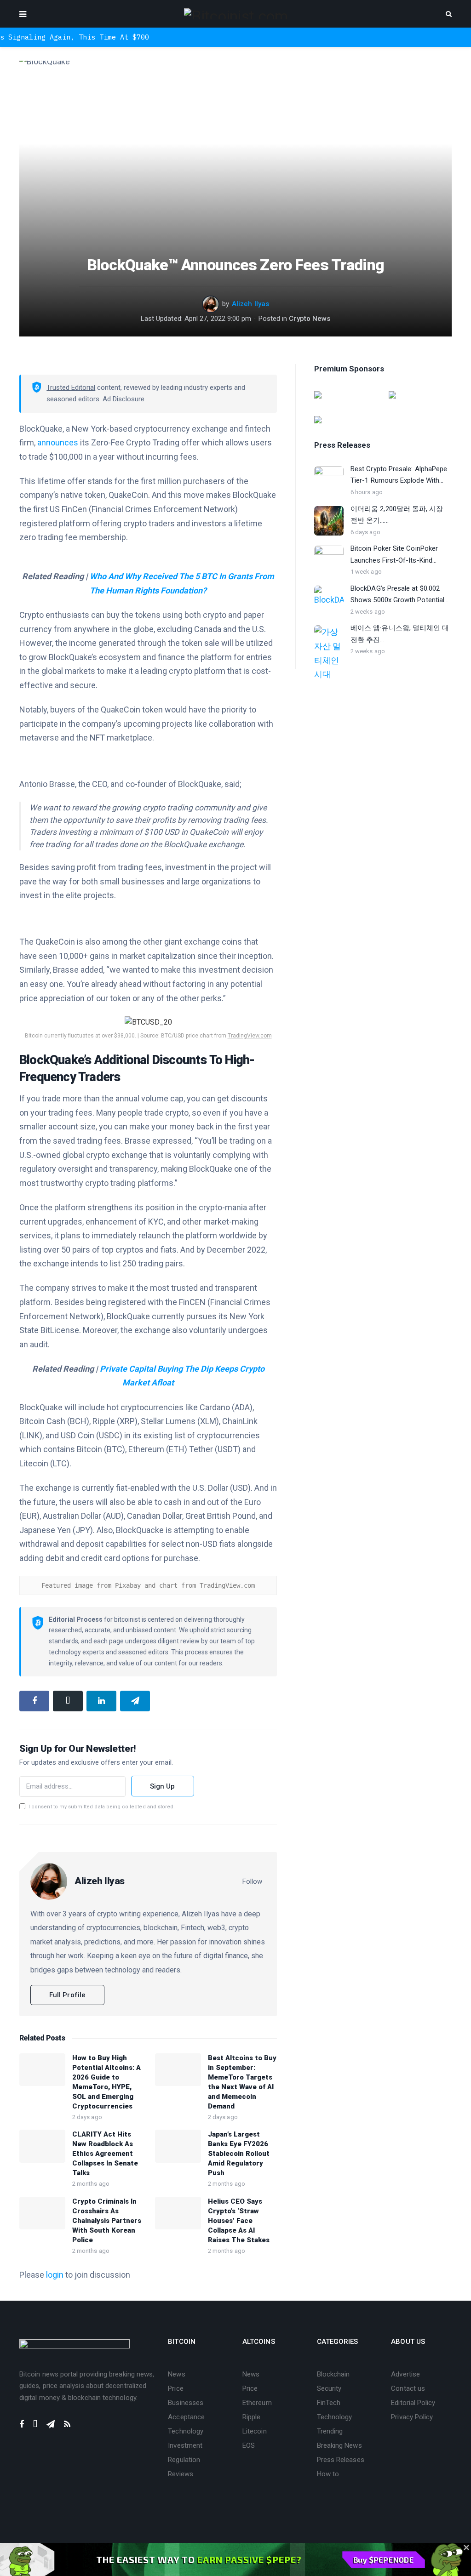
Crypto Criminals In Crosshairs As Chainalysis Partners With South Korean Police (107, 2221)
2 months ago (91, 2184)
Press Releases (341, 2460)
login (55, 2275)
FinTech (329, 2403)
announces (58, 442)
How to (328, 2474)
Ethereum (257, 2403)
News (176, 2374)
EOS (249, 2445)
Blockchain (333, 2374)
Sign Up (163, 1786)
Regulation (184, 2460)
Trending (330, 2431)
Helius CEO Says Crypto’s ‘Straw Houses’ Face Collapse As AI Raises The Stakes (239, 2221)
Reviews (181, 2474)
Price (175, 2388)
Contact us (408, 2388)
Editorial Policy (413, 2403)
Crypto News (310, 319)
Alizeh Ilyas (250, 304)
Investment (185, 2445)
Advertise (405, 2374)
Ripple (251, 2417)
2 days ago (87, 2117)
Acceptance (186, 2417)
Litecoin (255, 2431)
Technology (186, 2431)
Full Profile (67, 1995)
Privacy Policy (412, 2417)
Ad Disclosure (123, 399)
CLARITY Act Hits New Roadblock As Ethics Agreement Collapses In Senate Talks (105, 2154)
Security (329, 2388)
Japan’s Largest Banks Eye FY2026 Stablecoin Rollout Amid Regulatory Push (239, 2154)
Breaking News (339, 2445)
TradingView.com (250, 1036)
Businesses (186, 2403)
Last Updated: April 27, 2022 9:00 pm (196, 319)
